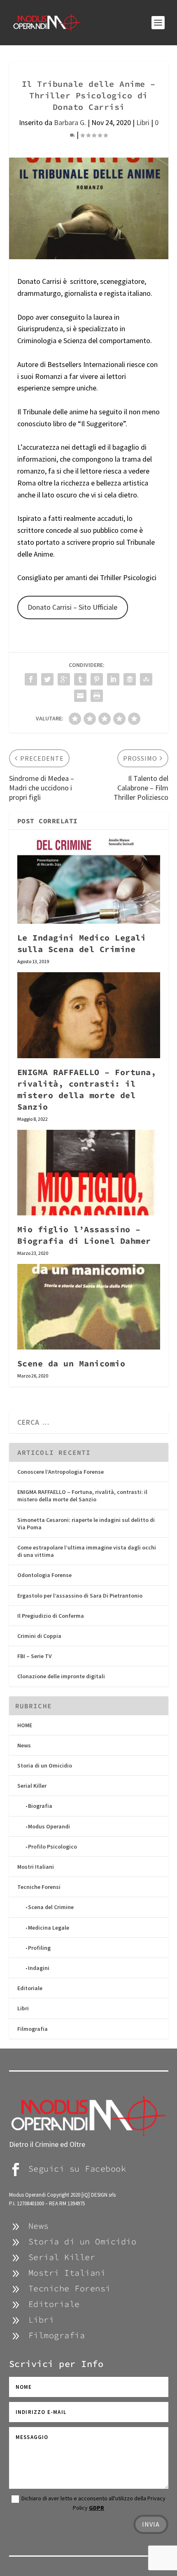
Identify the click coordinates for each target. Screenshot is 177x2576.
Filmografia (33, 2029)
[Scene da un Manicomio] (89, 1307)
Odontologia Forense (44, 1575)
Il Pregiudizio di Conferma (51, 1616)
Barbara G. (70, 122)
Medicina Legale (49, 1928)
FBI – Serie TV (35, 1656)
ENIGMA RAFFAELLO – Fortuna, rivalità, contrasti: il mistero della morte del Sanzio (82, 1496)
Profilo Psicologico (52, 1847)
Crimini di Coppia (39, 1636)
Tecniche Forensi (39, 1887)
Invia (151, 2524)
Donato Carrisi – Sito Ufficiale (72, 607)
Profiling (39, 1948)
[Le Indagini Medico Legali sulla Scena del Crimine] (89, 881)
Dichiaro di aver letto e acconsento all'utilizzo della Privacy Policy (93, 2503)
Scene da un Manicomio (71, 1363)
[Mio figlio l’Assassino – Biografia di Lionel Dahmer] (89, 1173)
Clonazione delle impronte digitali (61, 1676)
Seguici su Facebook (77, 2168)
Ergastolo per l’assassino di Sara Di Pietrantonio (80, 1596)
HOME (25, 1725)
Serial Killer (32, 1786)
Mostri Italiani (36, 1867)
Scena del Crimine (51, 1907)
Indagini (39, 1968)
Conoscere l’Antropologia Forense (61, 1472)
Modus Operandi (49, 1826)
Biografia (40, 1806)
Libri (143, 122)
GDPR (97, 2508)
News (24, 1745)
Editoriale (30, 1988)
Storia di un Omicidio (45, 1765)
